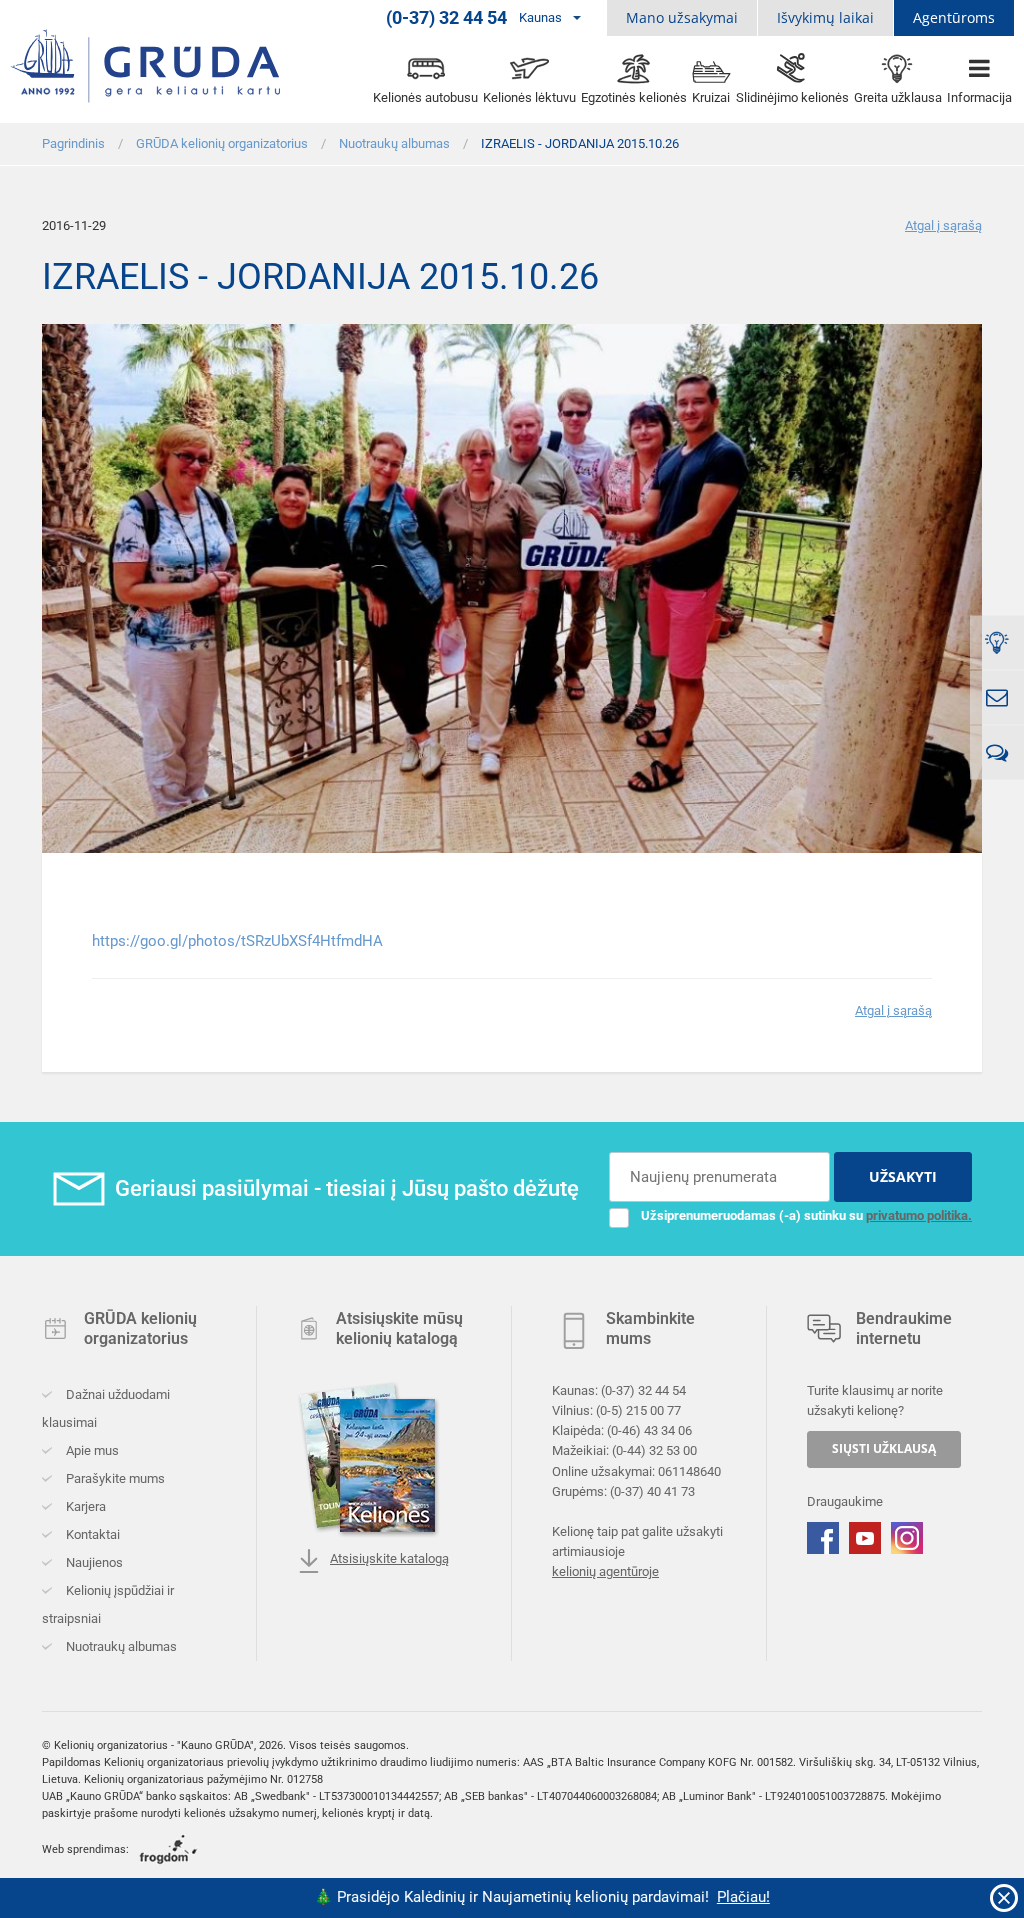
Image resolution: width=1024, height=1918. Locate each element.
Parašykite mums (114, 1478)
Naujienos (93, 1562)
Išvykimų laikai (825, 17)
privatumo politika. (919, 1215)
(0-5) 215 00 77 (638, 1410)
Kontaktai (91, 1534)
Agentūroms (954, 17)
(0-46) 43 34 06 (649, 1430)
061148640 (689, 1471)
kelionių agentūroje (605, 1571)
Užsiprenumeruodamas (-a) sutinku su (806, 1215)
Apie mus (91, 1450)
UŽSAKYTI (903, 1176)
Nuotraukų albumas (120, 1646)
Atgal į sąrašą (943, 225)
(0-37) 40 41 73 (652, 1491)
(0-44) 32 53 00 (654, 1451)
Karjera (84, 1506)
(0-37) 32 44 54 (643, 1390)
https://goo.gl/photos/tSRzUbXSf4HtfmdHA (237, 941)
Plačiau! (707, 1897)
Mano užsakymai (682, 17)
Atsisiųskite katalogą (389, 1558)
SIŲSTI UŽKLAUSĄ (884, 1448)
